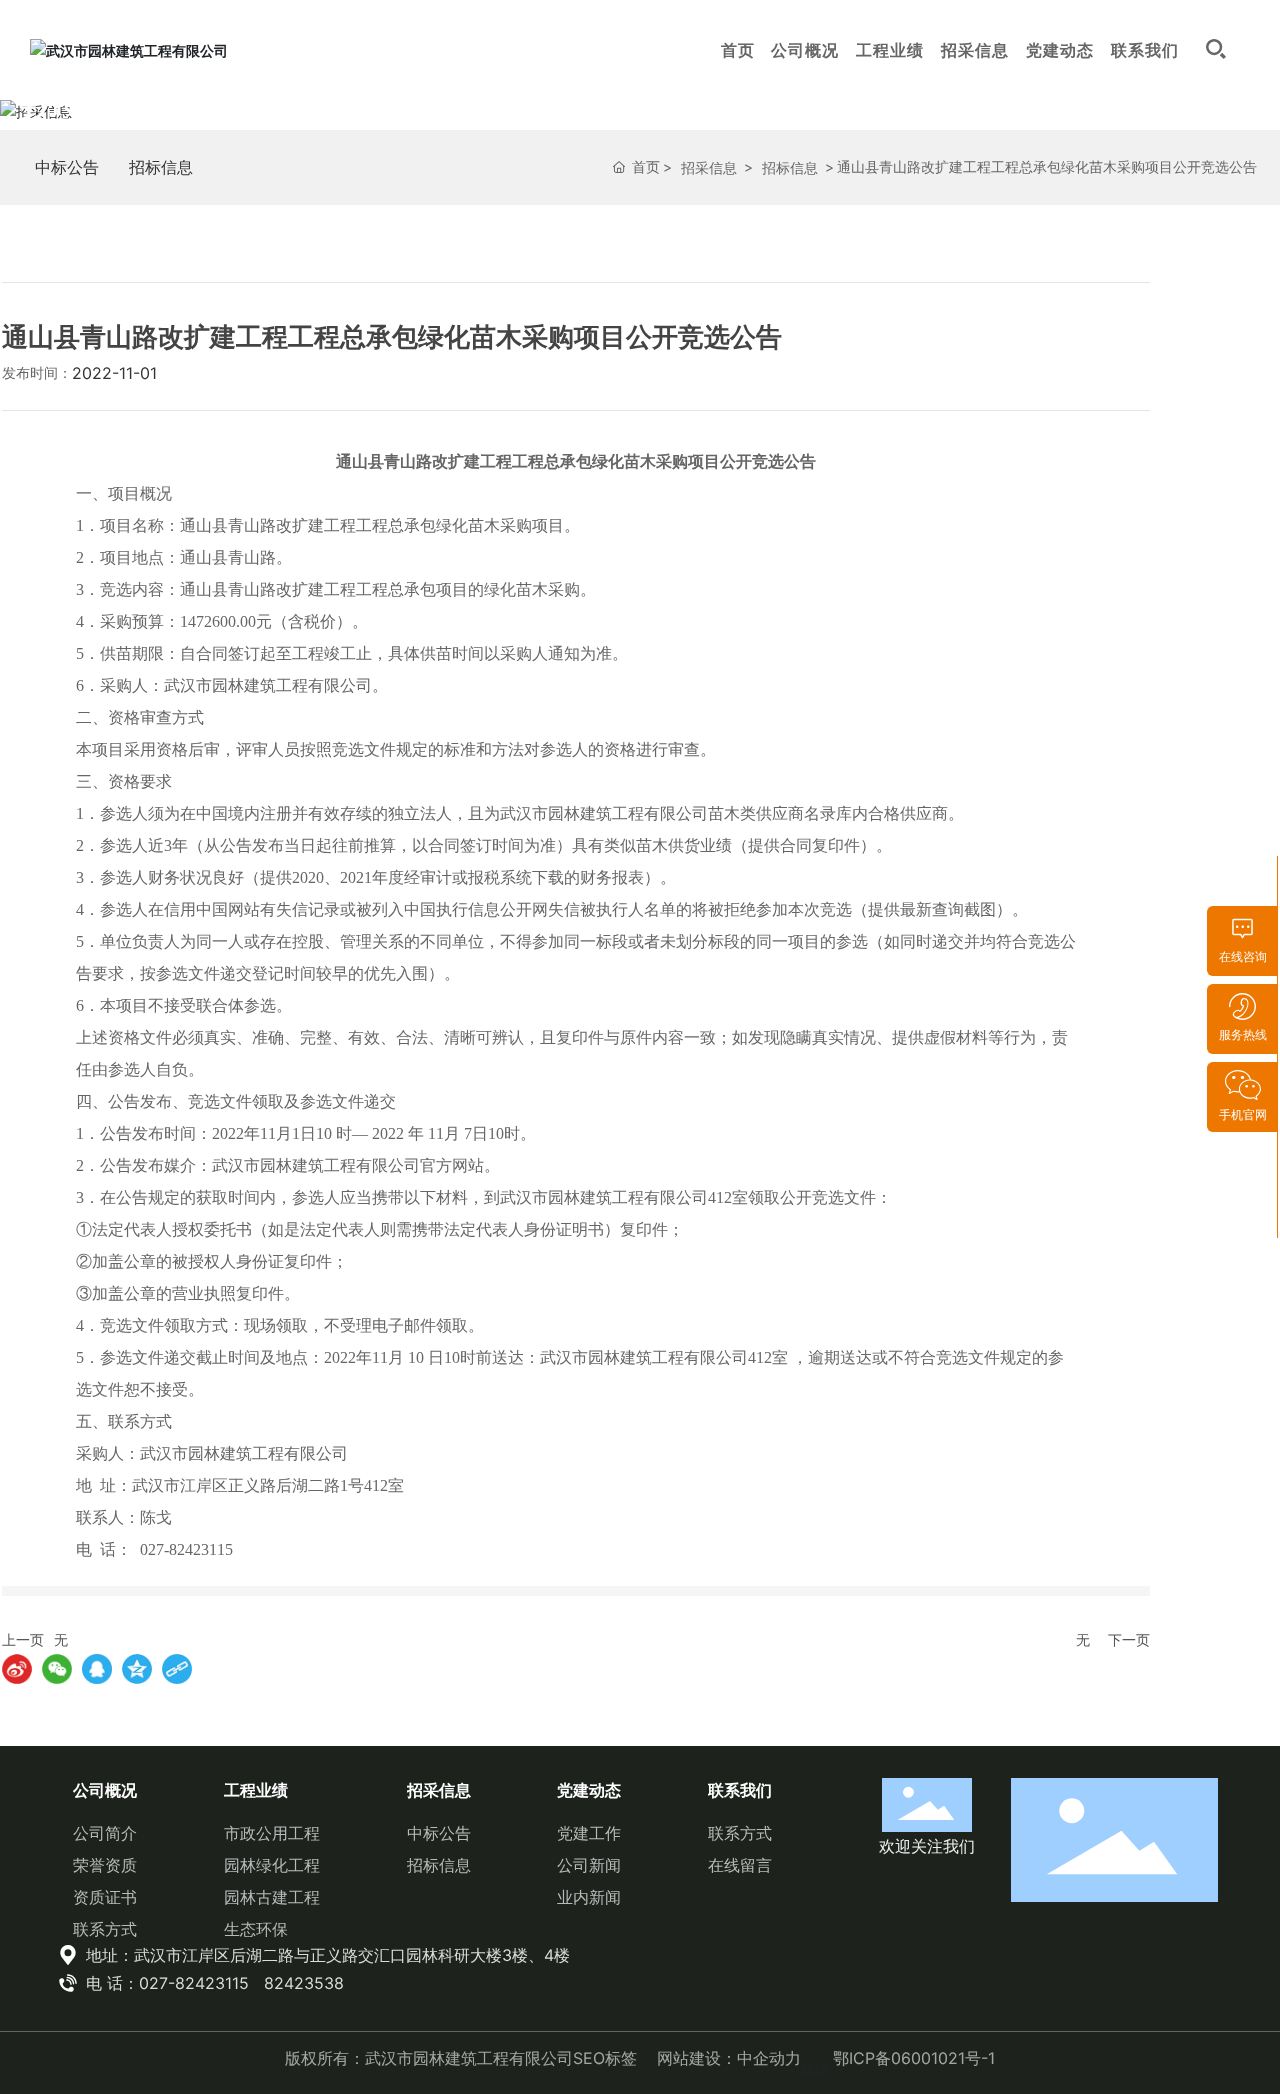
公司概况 (805, 50)
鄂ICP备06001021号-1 (914, 2058)
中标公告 (67, 167)
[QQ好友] (97, 1669)
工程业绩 (890, 50)
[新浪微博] (17, 1669)
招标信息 (161, 167)
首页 (738, 50)
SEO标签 (605, 2058)
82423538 (304, 1983)
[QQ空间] (137, 1669)
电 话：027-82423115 (165, 1983)
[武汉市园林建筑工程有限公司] (129, 49)
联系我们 (1145, 50)
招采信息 (975, 50)
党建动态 (1060, 50)
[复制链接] (177, 1669)
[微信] (57, 1669)
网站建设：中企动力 (729, 2058)
